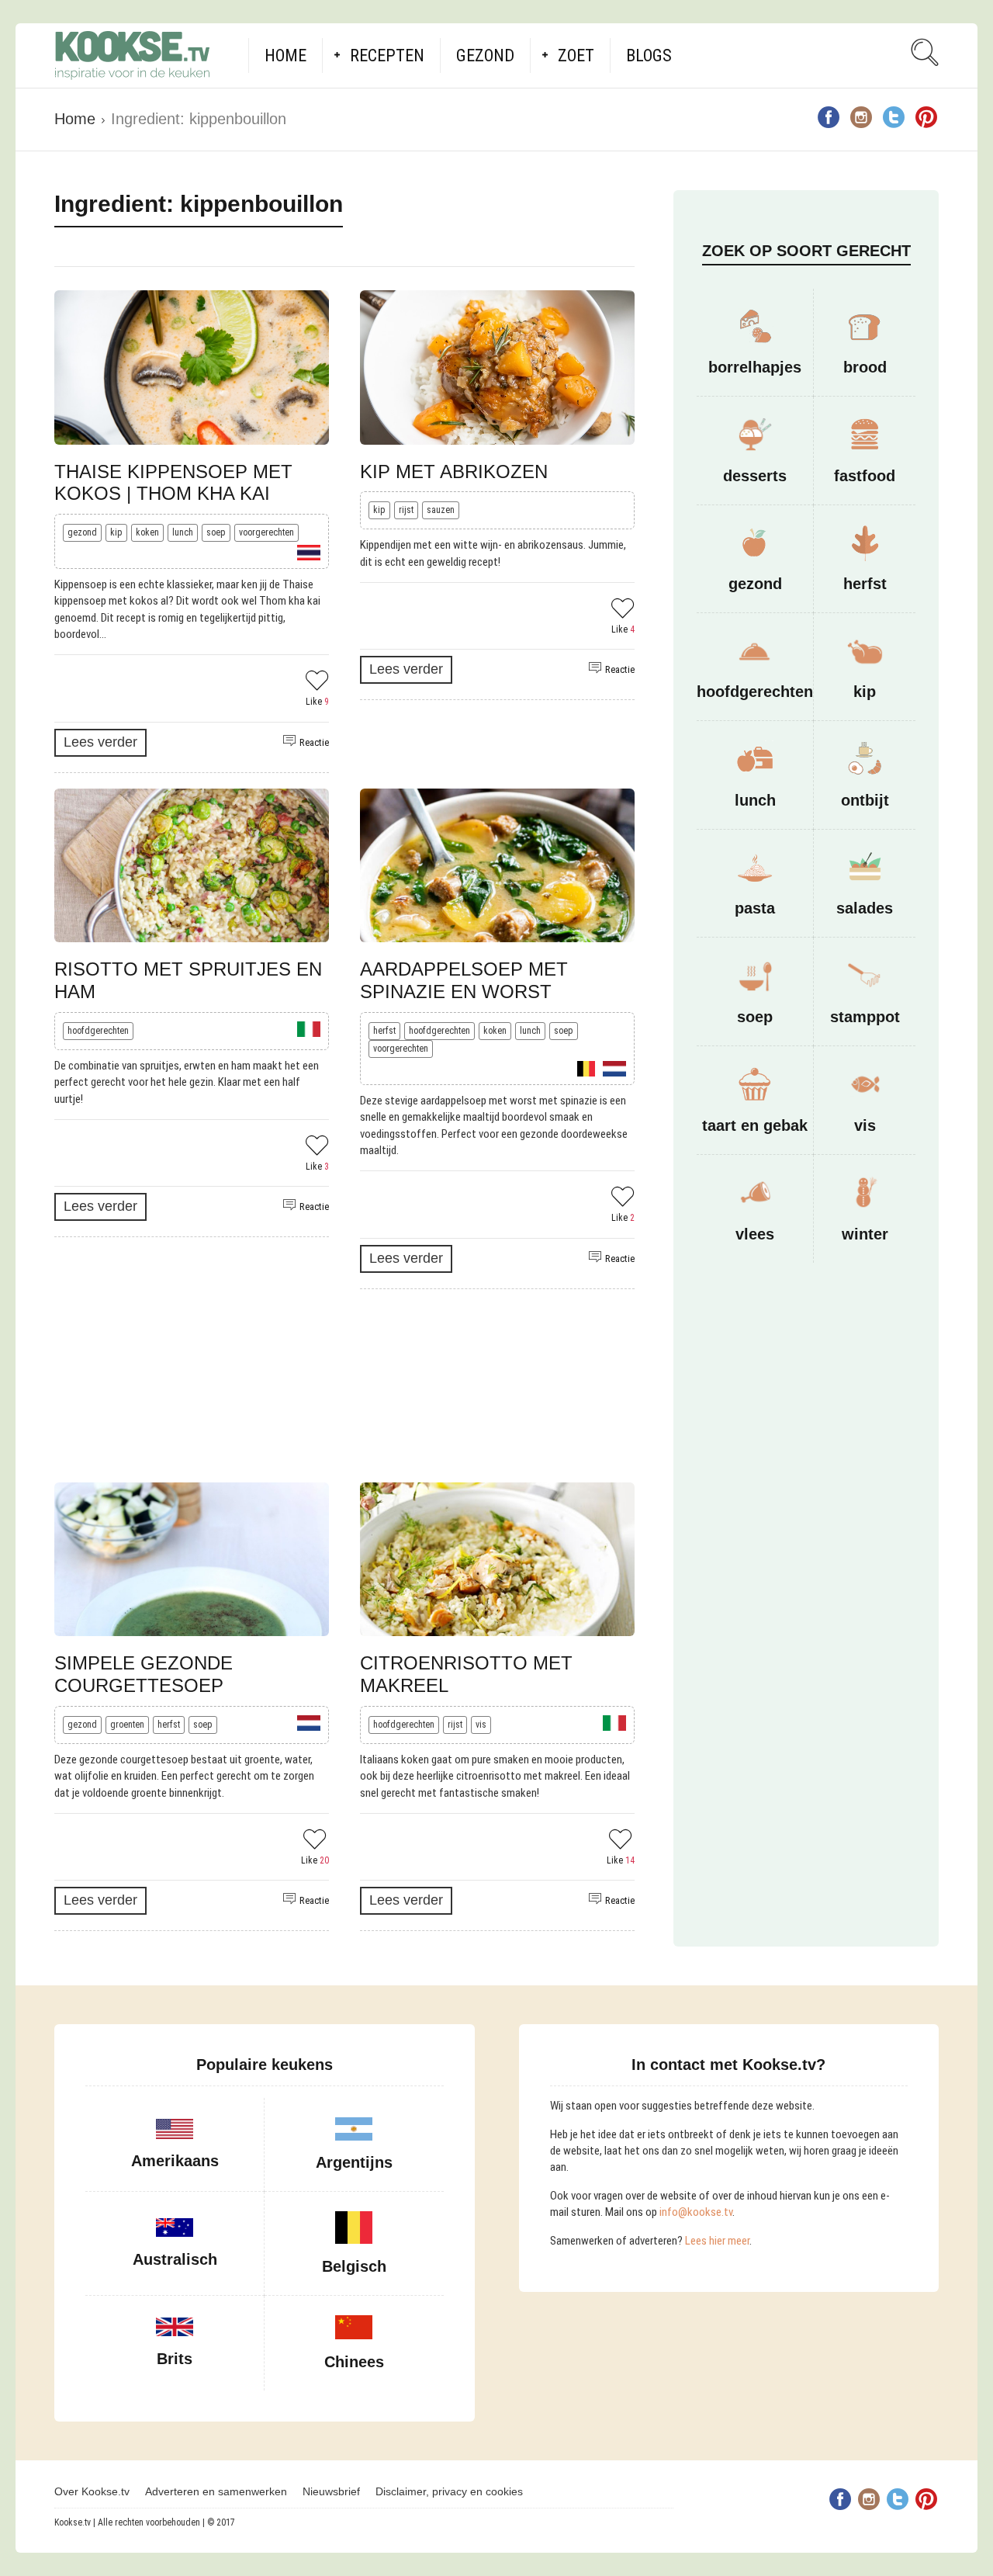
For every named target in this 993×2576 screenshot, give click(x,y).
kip (116, 532)
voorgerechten (266, 532)
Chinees (354, 2362)
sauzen (441, 510)
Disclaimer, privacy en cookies (449, 2491)
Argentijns (354, 2162)
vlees (755, 1234)
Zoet (576, 55)
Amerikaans (175, 2161)
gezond (82, 532)
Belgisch (354, 2266)
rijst (406, 510)
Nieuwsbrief (331, 2491)
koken (147, 532)
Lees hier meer (717, 2241)
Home (285, 55)
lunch (183, 532)
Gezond (485, 55)
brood (865, 367)
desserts (755, 476)
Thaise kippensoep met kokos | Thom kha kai (173, 483)
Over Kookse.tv (92, 2491)
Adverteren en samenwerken (216, 2491)
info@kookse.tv (696, 2212)
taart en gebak (755, 1125)
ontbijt (865, 800)
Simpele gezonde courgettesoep (144, 1674)
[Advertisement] (344, 1386)
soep (216, 532)
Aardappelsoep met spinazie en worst (464, 980)
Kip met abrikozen (454, 472)
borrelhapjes (755, 367)
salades (865, 908)
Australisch (175, 2259)
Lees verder (100, 742)
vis (481, 1725)
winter (865, 1234)
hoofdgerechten (98, 1031)
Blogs (649, 55)
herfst (384, 1031)
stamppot (865, 1017)
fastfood (865, 476)
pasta (755, 908)
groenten (127, 1725)
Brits (175, 2359)
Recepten (387, 55)
